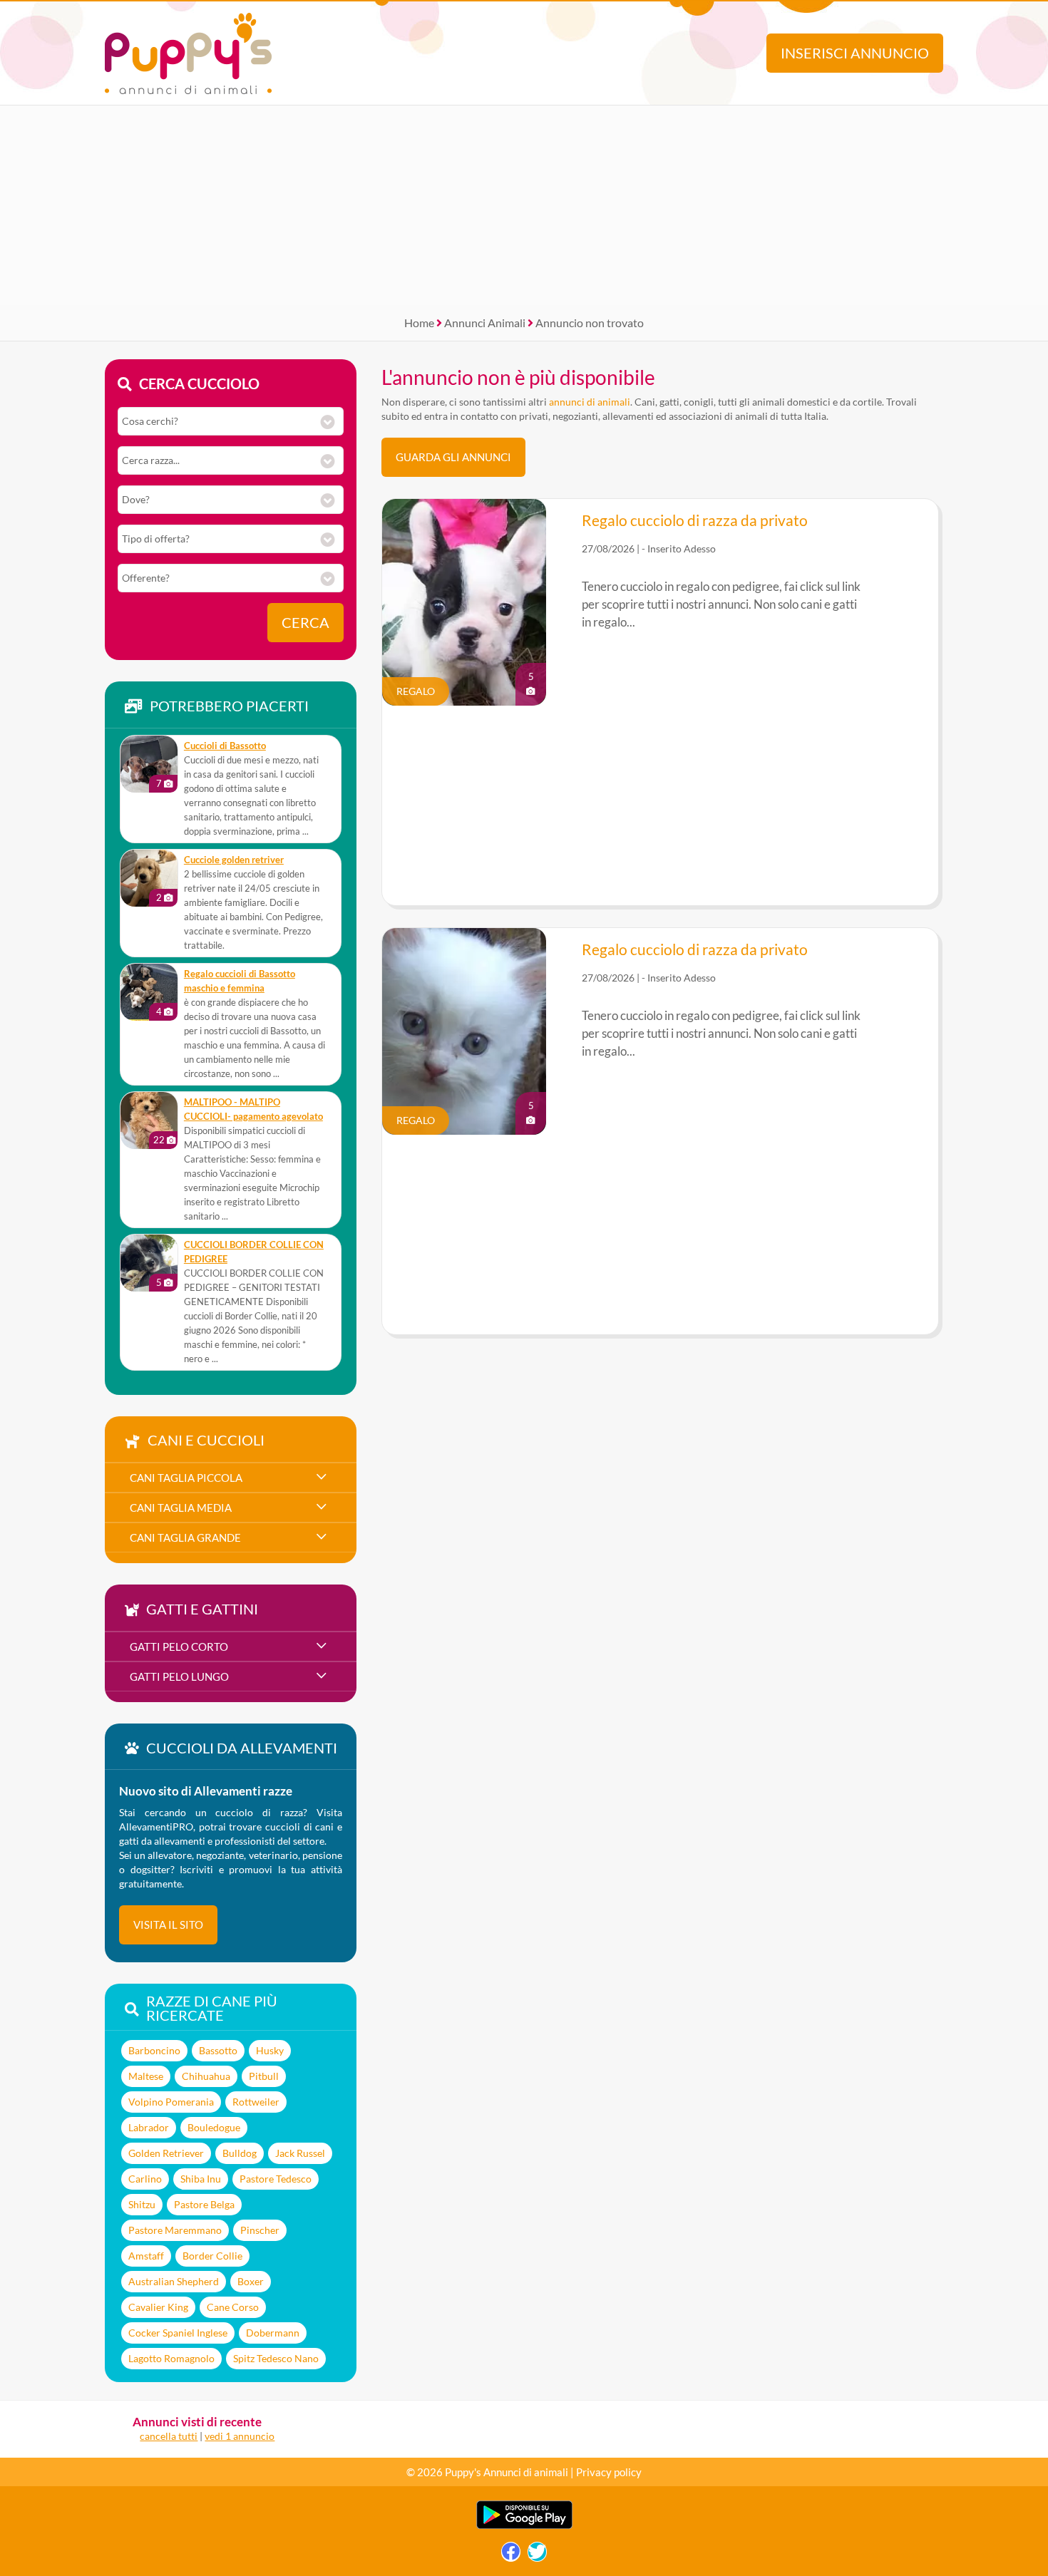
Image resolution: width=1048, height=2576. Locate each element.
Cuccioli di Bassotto (225, 746)
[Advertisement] (524, 205)
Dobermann (273, 2333)
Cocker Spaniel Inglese (178, 2333)
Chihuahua (206, 2076)
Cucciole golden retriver (234, 860)
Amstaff (146, 2256)
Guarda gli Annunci (453, 457)
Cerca (305, 623)
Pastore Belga (204, 2204)
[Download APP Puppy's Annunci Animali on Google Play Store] (524, 2526)
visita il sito (168, 1925)
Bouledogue (214, 2127)
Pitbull (264, 2076)
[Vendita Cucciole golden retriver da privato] (149, 878)
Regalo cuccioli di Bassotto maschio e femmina (240, 981)
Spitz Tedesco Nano (276, 2358)
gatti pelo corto (179, 1647)
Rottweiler (256, 2102)
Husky (270, 2050)
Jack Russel (300, 2153)
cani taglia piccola (186, 1478)
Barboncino (154, 2050)
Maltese (146, 2076)
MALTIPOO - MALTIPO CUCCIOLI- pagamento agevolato (253, 1109)
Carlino (145, 2179)
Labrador (149, 2127)
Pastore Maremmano (175, 2230)
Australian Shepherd (174, 2281)
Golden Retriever (166, 2153)
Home (419, 323)
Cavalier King (158, 2307)
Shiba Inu (201, 2179)
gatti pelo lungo (179, 1676)
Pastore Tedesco (276, 2179)
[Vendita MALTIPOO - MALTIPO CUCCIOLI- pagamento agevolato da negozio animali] (149, 1120)
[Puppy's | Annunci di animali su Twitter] (537, 2555)
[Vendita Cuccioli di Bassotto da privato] (149, 764)
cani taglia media (181, 1508)
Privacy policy (609, 2472)
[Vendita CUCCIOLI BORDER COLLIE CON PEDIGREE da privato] (149, 1263)
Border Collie (212, 2256)
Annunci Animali (485, 323)
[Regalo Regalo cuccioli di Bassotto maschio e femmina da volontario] (149, 992)
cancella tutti (169, 2436)
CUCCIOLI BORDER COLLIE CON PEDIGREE (254, 1252)
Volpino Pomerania (171, 2102)
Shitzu (142, 2204)
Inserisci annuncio (855, 53)
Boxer (251, 2281)
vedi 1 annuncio (240, 2436)
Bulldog (240, 2153)
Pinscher (260, 2230)
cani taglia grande (185, 1537)
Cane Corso (233, 2307)
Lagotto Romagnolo (171, 2358)
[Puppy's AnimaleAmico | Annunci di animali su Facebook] (511, 2555)
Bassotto (218, 2050)
